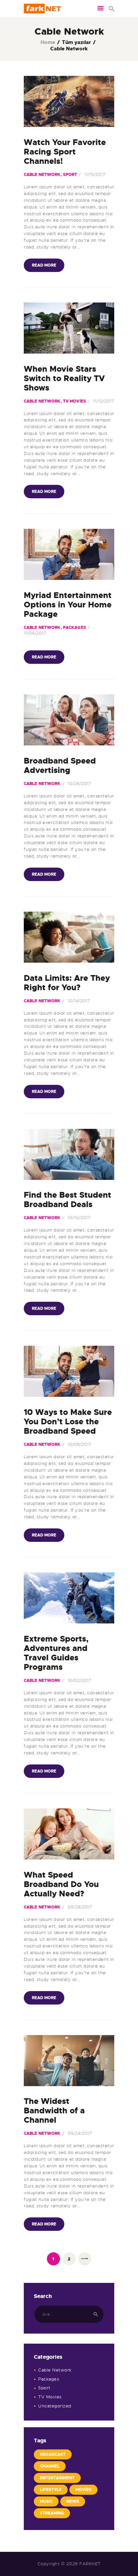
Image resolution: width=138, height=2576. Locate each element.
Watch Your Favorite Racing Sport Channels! (65, 152)
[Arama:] (69, 2314)
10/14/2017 (79, 1001)
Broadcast (53, 2454)
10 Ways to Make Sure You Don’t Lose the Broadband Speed (68, 1422)
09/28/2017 (80, 1907)
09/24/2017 (80, 2133)
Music (46, 2501)
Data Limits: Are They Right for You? (67, 983)
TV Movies (75, 401)
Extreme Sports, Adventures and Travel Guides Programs (56, 1653)
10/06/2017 (80, 1444)
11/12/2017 (104, 401)
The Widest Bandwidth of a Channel (54, 2111)
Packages (75, 628)
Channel (50, 2466)
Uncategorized (55, 2406)
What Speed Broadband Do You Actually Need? (61, 1884)
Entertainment (57, 2478)
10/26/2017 (79, 784)
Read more (44, 265)
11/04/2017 (35, 633)
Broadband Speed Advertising (60, 766)
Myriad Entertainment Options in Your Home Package (68, 605)
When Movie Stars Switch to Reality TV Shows (64, 378)
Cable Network (42, 175)
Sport (70, 175)
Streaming (52, 2513)
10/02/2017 (80, 1680)
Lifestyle (51, 2490)
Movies (83, 2490)
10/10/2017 (79, 1218)
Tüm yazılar (76, 42)
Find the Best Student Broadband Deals (67, 1200)
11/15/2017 (95, 174)
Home (48, 42)
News (73, 2501)
